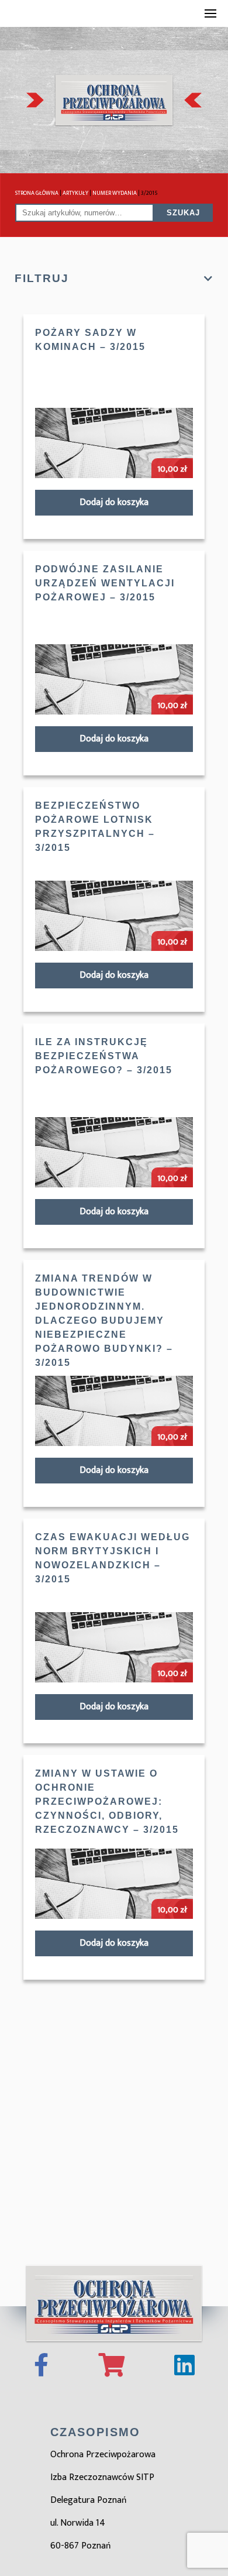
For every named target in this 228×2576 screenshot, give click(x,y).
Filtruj (42, 278)
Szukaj (183, 213)
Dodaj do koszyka (114, 502)
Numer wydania (115, 193)
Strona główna (37, 193)
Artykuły (75, 193)
